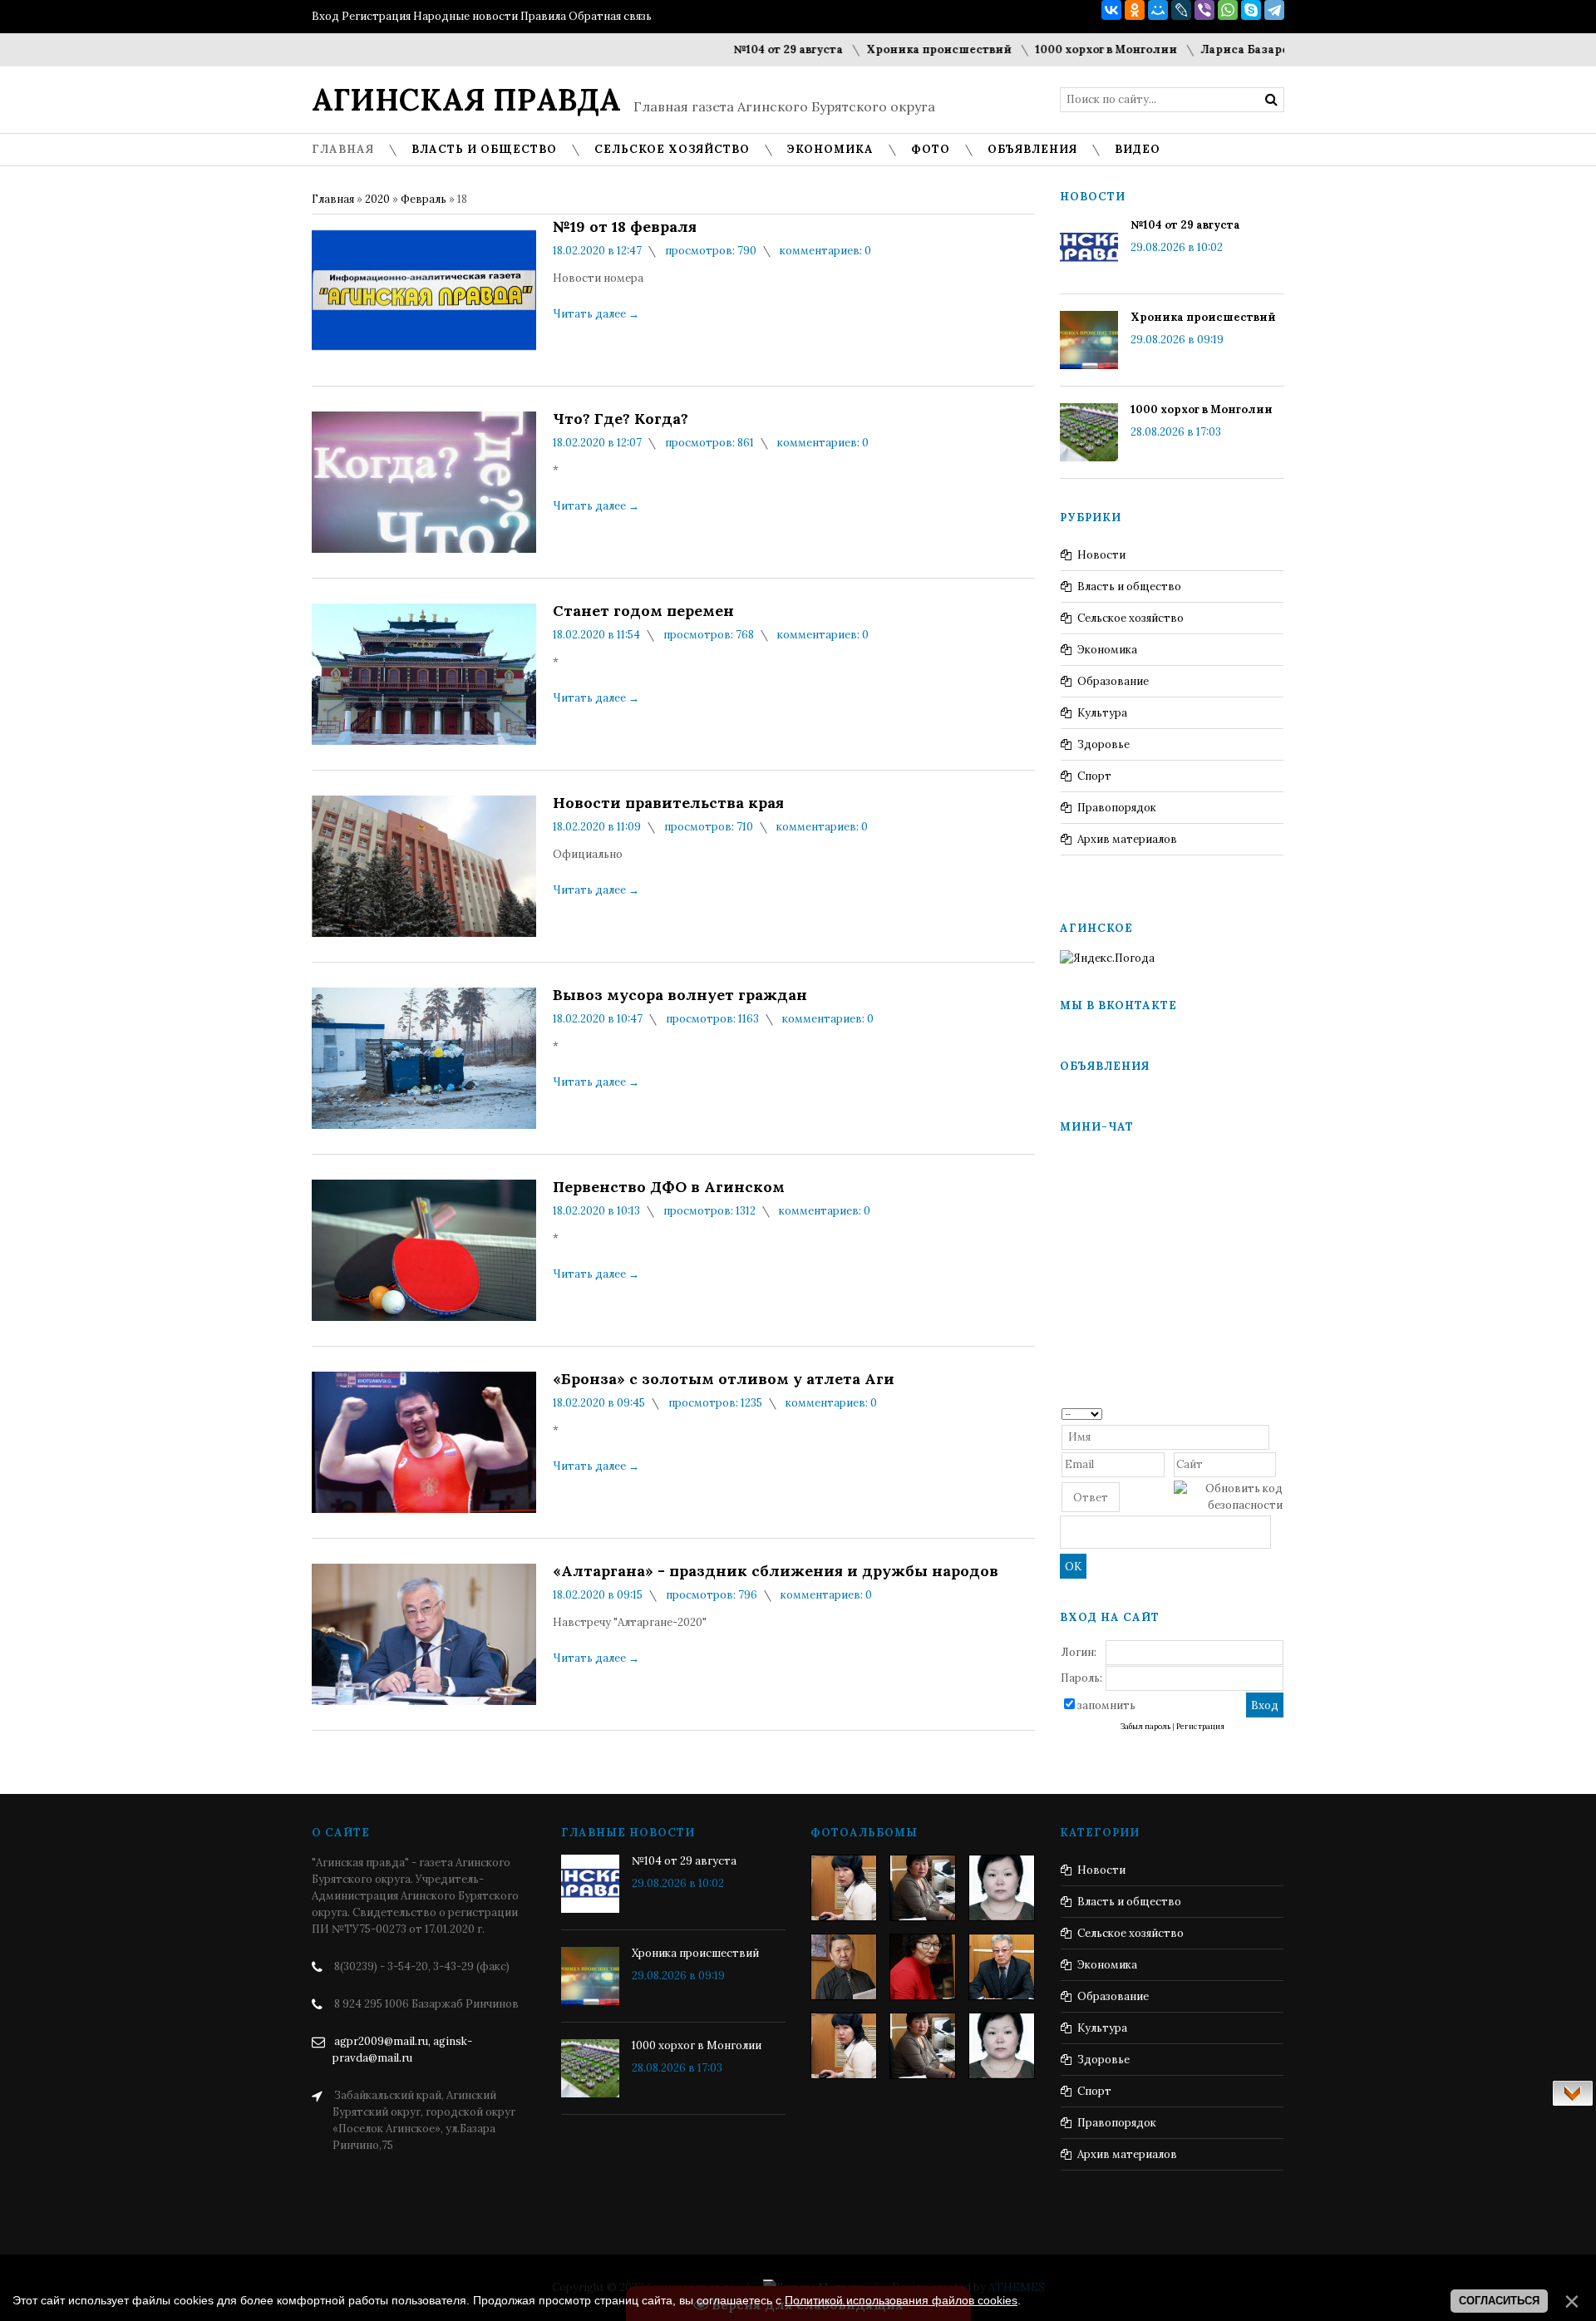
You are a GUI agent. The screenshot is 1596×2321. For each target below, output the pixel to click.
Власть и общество (1129, 586)
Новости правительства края (668, 803)
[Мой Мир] (1158, 10)
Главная (333, 199)
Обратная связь (610, 16)
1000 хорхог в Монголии (1059, 49)
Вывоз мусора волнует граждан (680, 995)
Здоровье (1103, 744)
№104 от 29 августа (741, 49)
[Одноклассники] (1135, 10)
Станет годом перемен (643, 611)
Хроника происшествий (892, 49)
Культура (1102, 713)
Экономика (1107, 650)
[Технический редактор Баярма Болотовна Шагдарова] (844, 1888)
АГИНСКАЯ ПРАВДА (466, 100)
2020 (377, 199)
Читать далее (596, 314)
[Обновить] (1277, 1413)
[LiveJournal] (1181, 10)
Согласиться (1499, 2301)
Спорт (1094, 776)
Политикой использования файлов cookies (901, 2300)
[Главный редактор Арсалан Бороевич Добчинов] (1002, 1967)
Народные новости (465, 16)
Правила (543, 16)
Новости (1101, 555)
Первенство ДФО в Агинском (669, 1187)
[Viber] (1204, 10)
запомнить (1106, 1705)
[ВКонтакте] (1111, 10)
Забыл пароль (1145, 1727)
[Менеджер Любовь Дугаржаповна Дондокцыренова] (923, 1888)
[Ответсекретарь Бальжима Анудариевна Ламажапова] (923, 1967)
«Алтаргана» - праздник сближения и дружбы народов (776, 1571)
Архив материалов (1127, 839)
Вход (325, 16)
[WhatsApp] (1228, 10)
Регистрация (376, 16)
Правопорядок (1117, 808)
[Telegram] (1274, 10)
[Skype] (1251, 10)
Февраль (424, 199)
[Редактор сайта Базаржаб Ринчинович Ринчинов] (844, 1967)
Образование (1113, 681)
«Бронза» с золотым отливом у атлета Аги (724, 1379)
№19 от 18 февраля (625, 227)
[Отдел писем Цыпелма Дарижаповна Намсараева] (1002, 1888)
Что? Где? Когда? (621, 419)
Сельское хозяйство (1130, 618)
